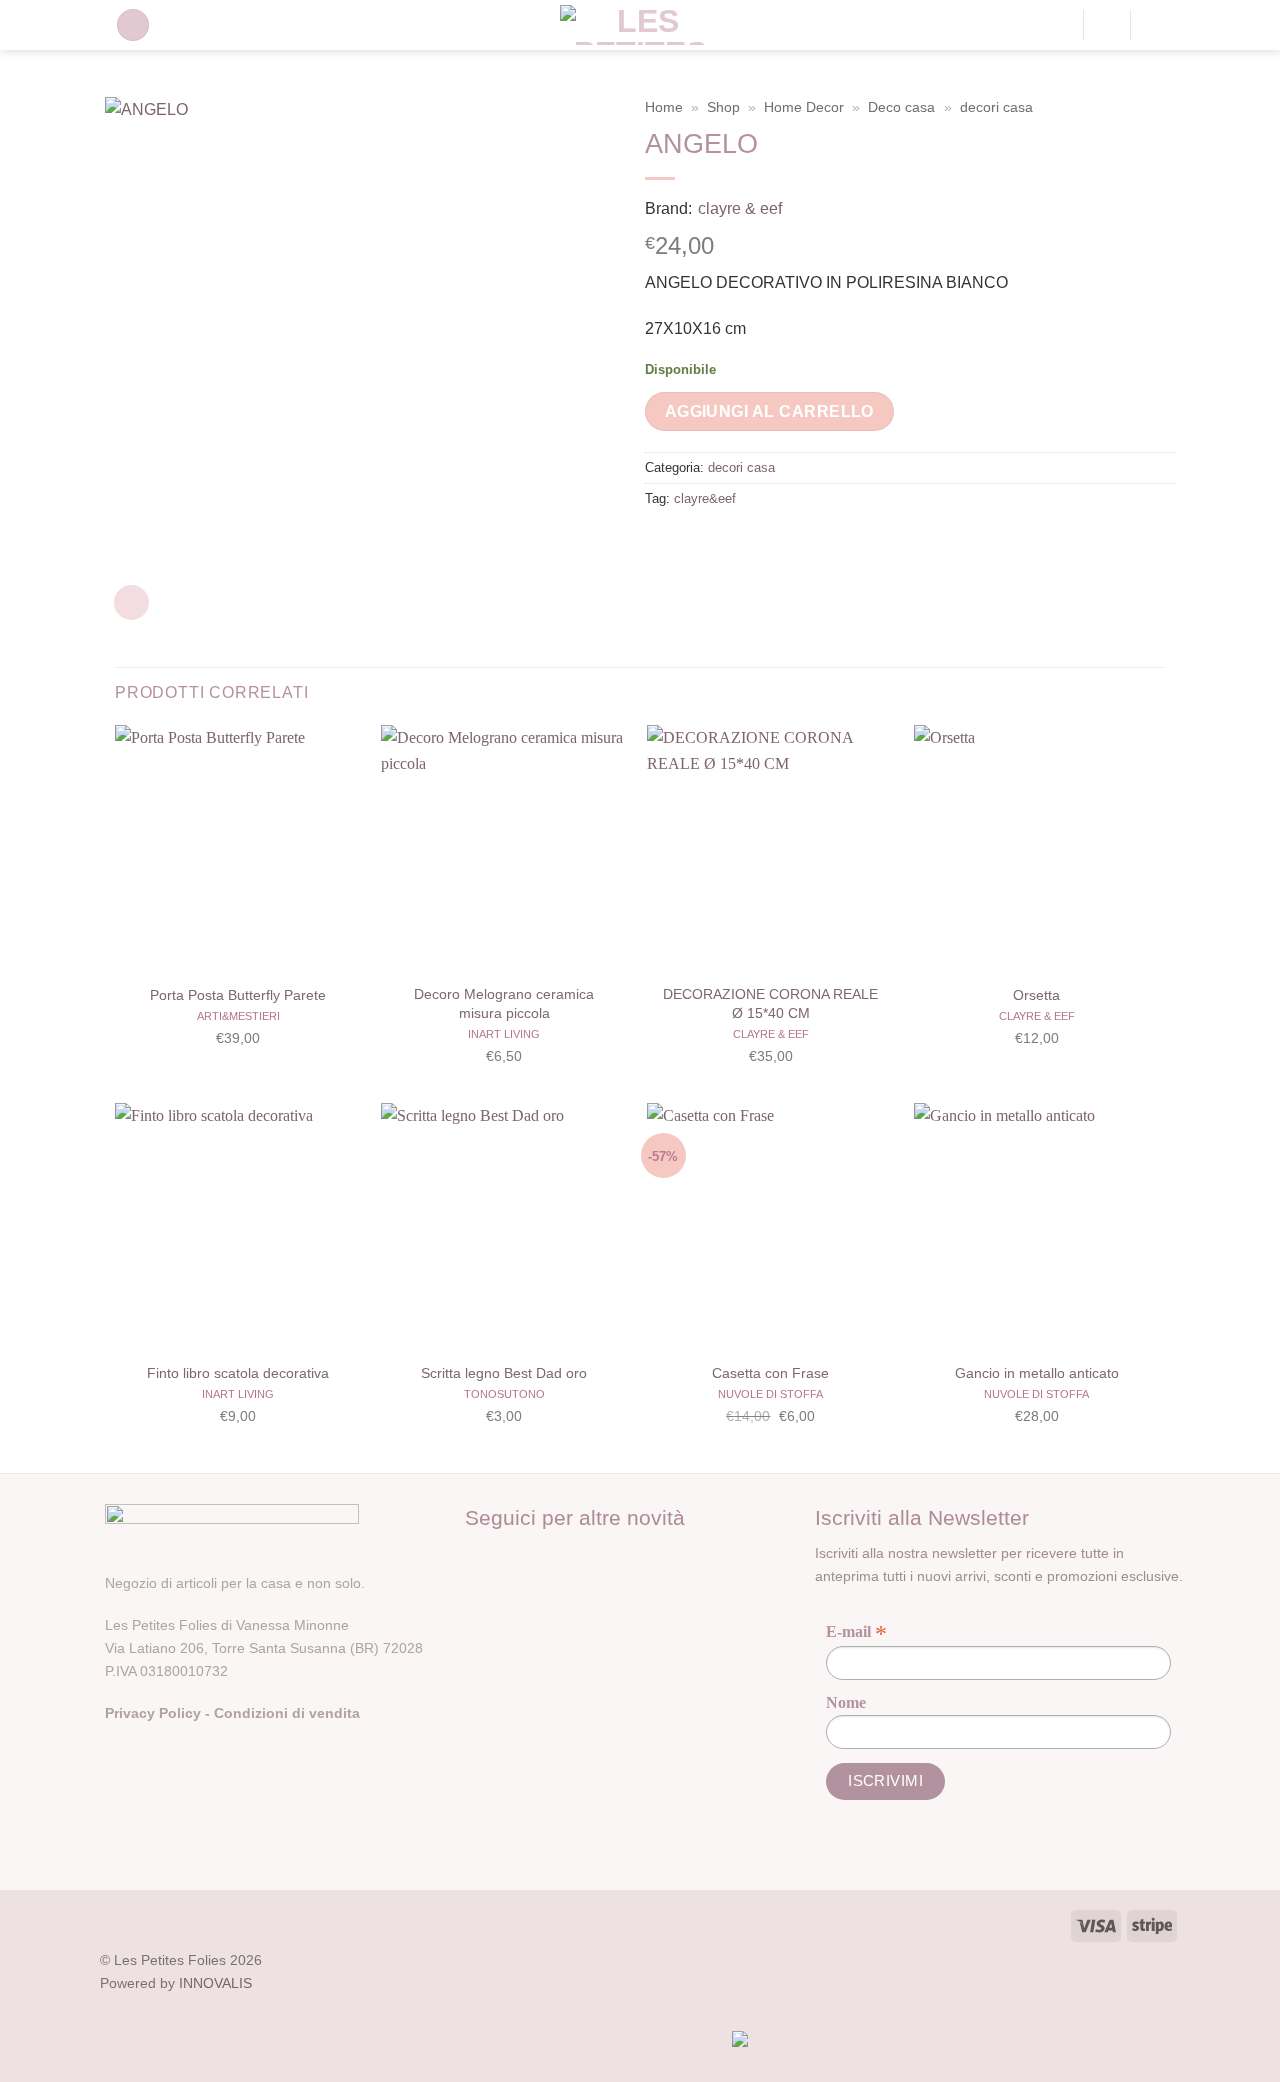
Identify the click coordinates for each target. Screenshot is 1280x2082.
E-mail (856, 1632)
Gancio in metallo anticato (1037, 1373)
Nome (846, 1702)
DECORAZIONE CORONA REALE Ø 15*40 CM (770, 1003)
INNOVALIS (215, 1983)
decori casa (996, 107)
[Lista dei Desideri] (1107, 25)
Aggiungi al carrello (769, 411)
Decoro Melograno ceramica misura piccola (504, 1003)
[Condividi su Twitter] (699, 544)
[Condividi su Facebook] (663, 544)
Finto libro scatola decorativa (238, 1373)
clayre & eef (740, 208)
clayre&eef (705, 498)
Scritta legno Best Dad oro (504, 1373)
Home (664, 107)
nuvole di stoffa (770, 1394)
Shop (723, 107)
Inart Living (504, 1034)
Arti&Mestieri (238, 1016)
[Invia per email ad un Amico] (735, 544)
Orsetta (1036, 995)
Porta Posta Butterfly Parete (238, 995)
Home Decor (804, 107)
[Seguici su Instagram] (516, 1560)
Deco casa (901, 107)
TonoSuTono (504, 1394)
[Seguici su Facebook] (482, 1560)
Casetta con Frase (770, 1373)
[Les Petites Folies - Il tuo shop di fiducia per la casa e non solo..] (640, 25)
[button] (133, 25)
